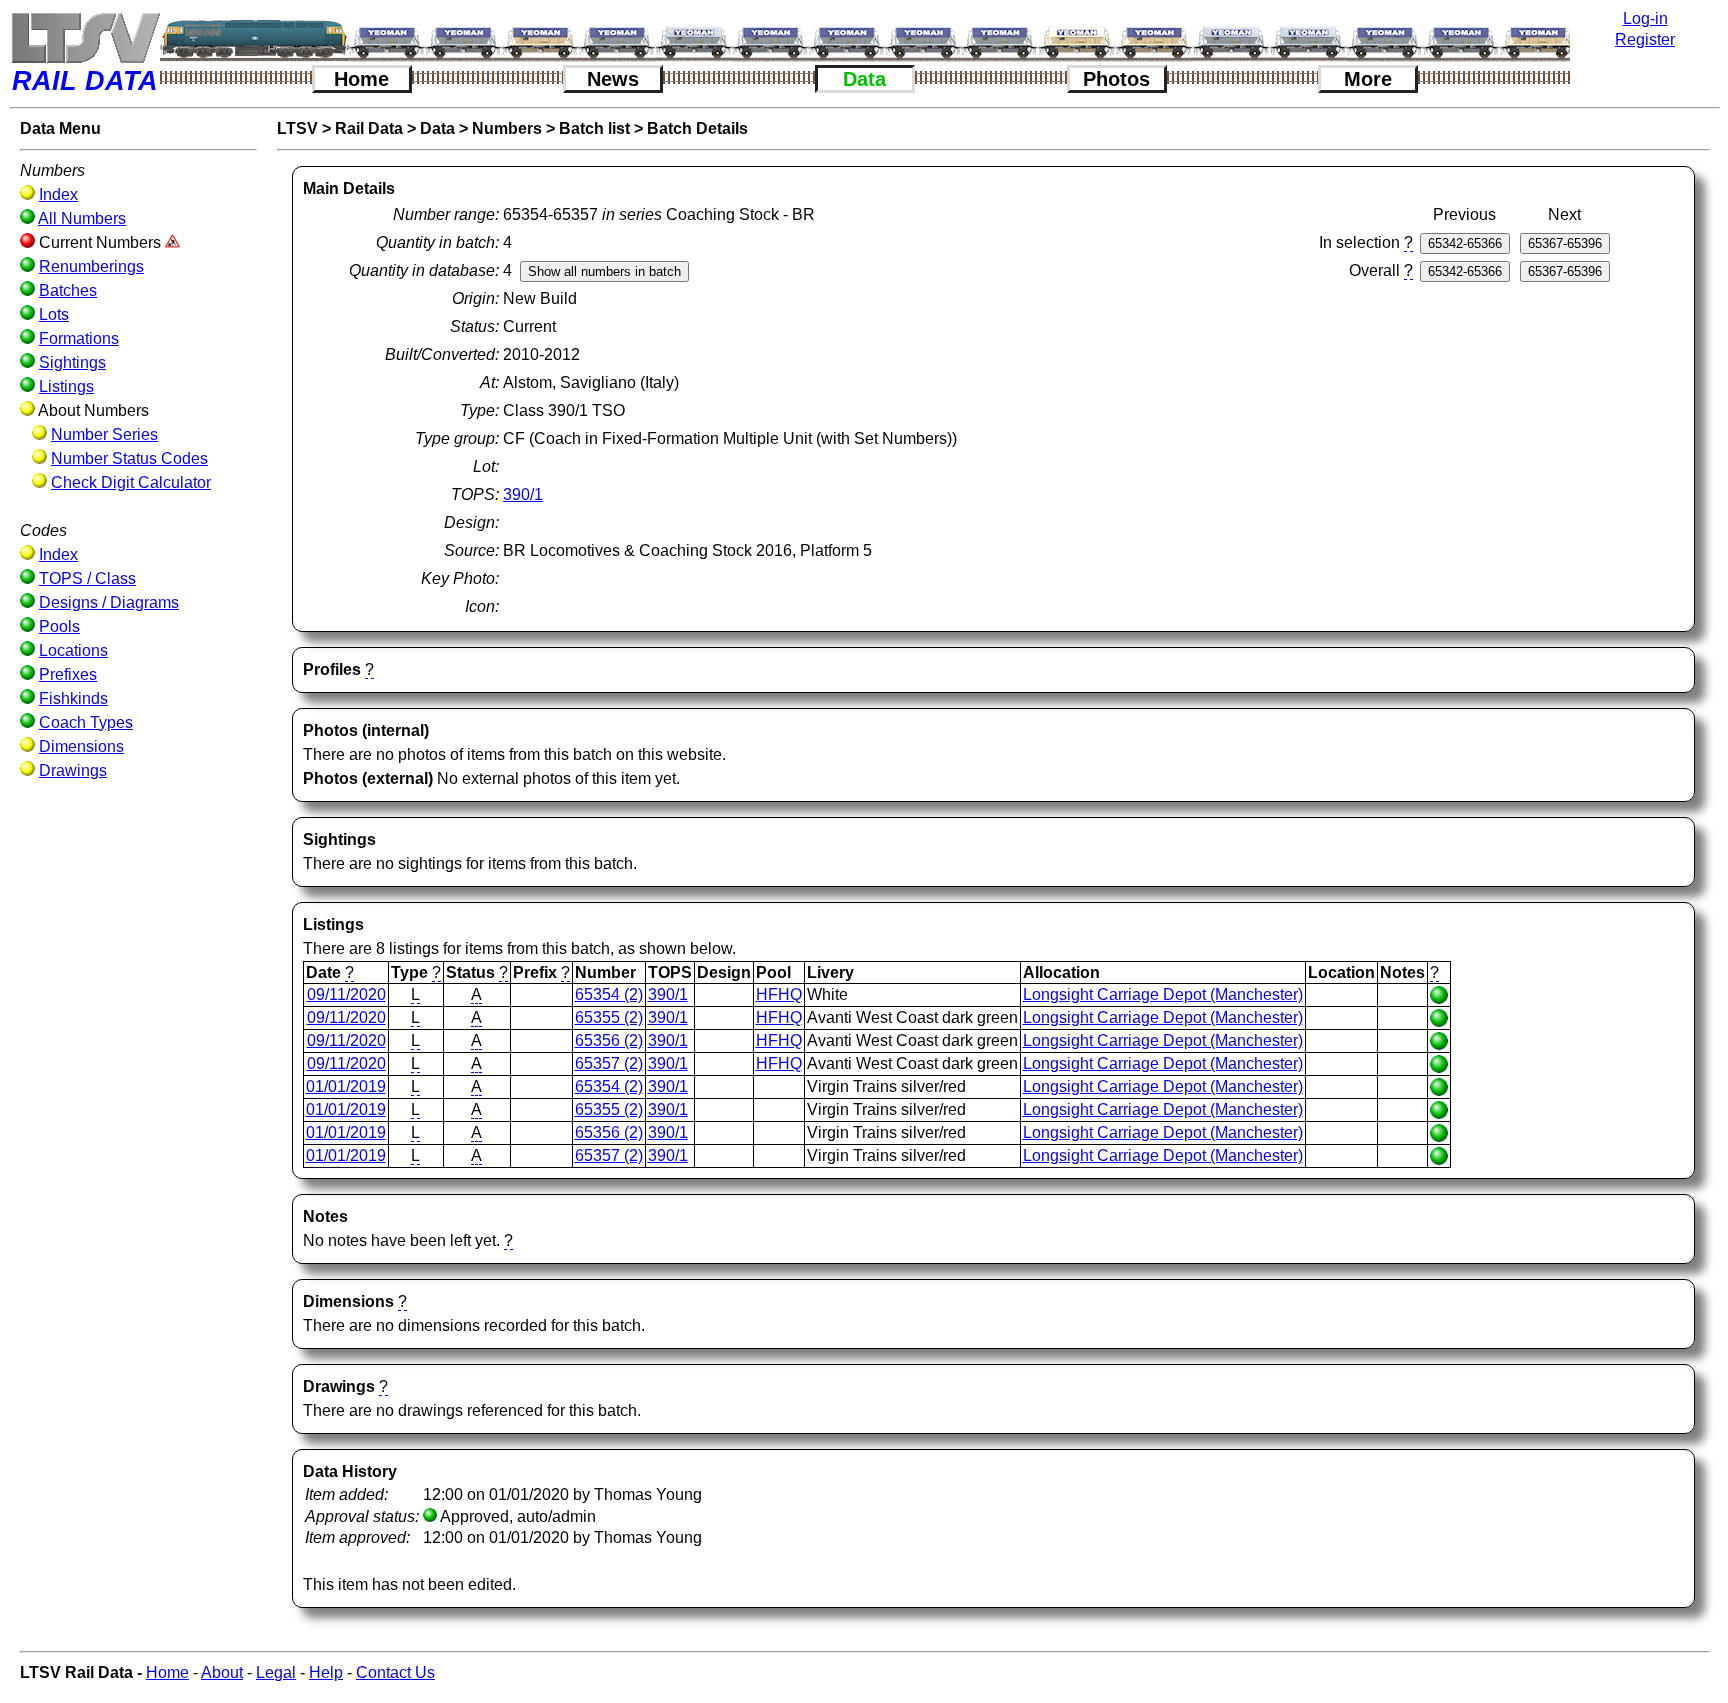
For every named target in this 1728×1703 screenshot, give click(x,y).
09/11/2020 (346, 994)
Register (1645, 39)
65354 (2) (609, 994)
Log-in (1645, 18)
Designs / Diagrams (109, 602)
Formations (79, 338)
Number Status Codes (129, 458)
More (1368, 79)
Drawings (73, 770)
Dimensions (81, 746)
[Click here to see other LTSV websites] (85, 37)
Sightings (72, 362)
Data (864, 79)
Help (326, 1672)
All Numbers (82, 218)
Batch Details (697, 128)
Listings (66, 386)
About (222, 1672)
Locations (73, 650)
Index (58, 194)
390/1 (523, 494)
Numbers (507, 128)
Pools (59, 626)
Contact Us (395, 1672)
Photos (1116, 79)
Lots (54, 314)
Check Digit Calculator (131, 482)
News (613, 79)
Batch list (594, 128)
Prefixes (68, 674)
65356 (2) (609, 1040)
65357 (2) (609, 1063)
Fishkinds (73, 698)
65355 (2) (609, 1017)
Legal (276, 1672)
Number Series (104, 434)
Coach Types (86, 722)
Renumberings (91, 266)
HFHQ (779, 994)
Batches (68, 290)
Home (361, 79)
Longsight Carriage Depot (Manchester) (1163, 994)
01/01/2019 (346, 1086)
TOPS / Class (87, 578)
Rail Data (369, 128)
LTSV (297, 128)
